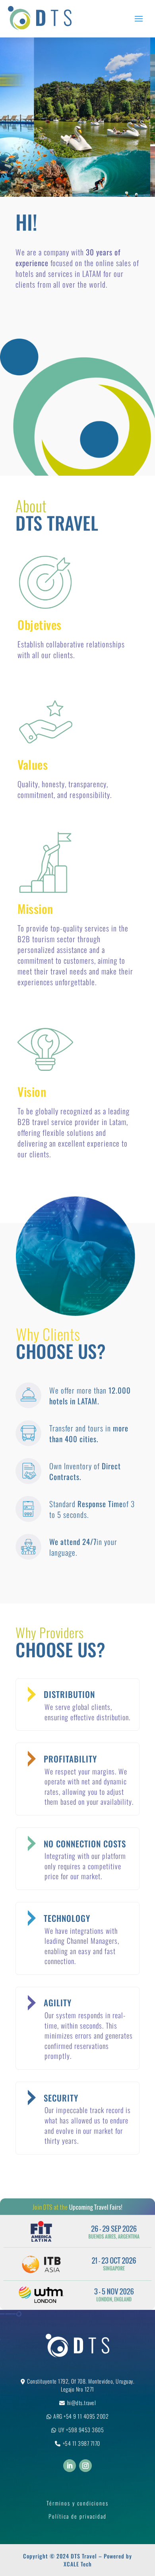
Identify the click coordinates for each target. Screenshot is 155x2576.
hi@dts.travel (82, 2403)
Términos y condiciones (77, 2503)
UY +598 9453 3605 (81, 2430)
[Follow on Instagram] (85, 2466)
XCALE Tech (78, 2564)
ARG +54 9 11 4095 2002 (81, 2416)
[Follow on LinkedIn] (70, 2466)
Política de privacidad (77, 2516)
